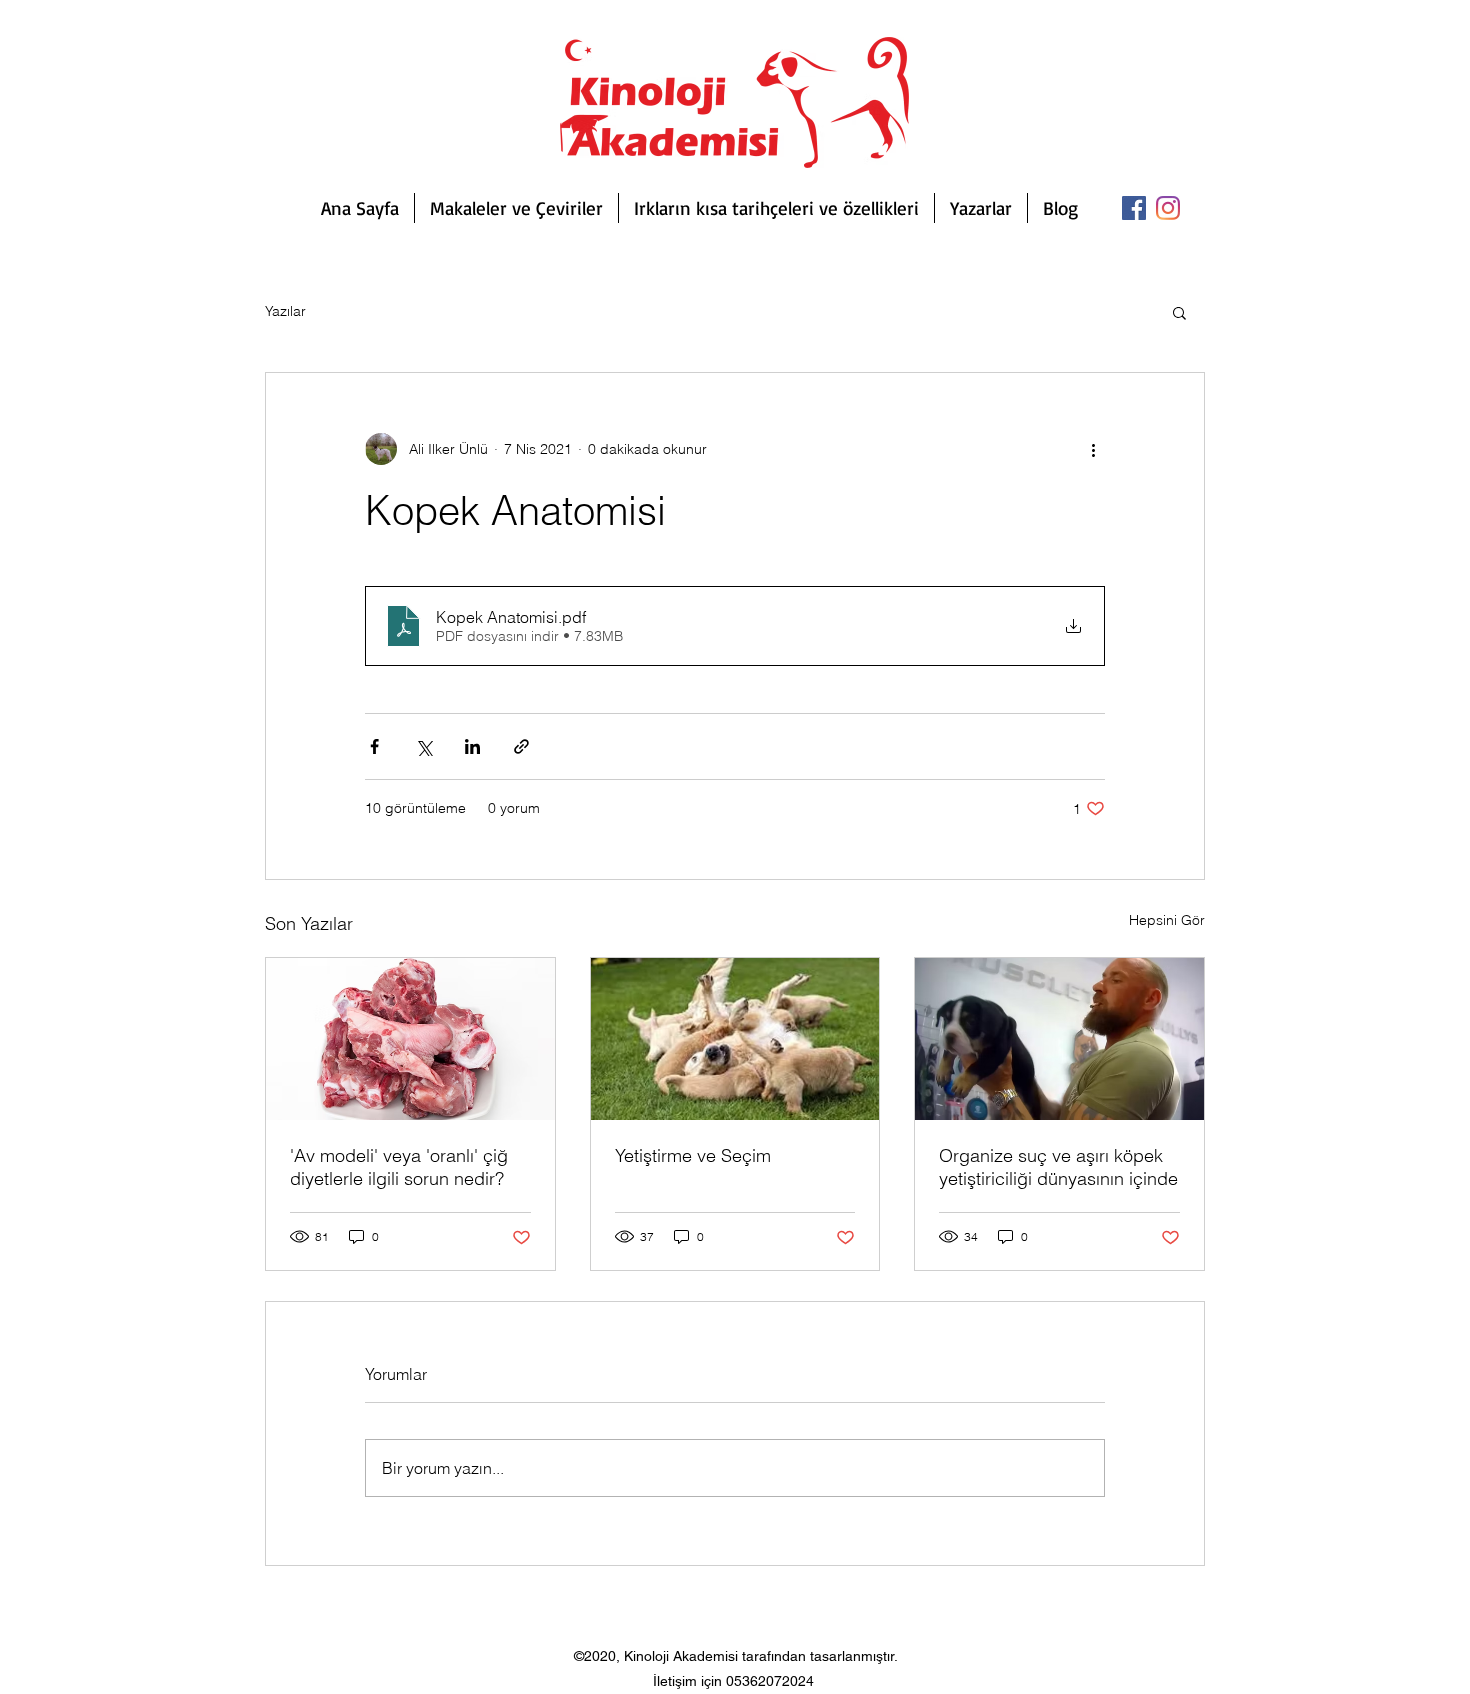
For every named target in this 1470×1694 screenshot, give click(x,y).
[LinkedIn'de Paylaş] (472, 746)
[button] (1179, 312)
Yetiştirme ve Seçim (693, 1155)
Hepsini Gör (1167, 920)
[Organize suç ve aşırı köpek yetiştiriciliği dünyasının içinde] (1059, 1039)
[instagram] (1168, 208)
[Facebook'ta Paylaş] (374, 746)
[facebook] (1134, 208)
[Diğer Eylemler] (1093, 449)
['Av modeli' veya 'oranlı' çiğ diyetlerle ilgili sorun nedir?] (410, 1039)
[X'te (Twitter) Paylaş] (423, 746)
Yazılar (285, 311)
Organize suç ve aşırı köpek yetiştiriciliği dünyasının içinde (1058, 1167)
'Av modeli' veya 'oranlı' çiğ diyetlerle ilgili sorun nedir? (399, 1167)
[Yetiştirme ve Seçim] (735, 1039)
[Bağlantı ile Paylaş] (521, 746)
